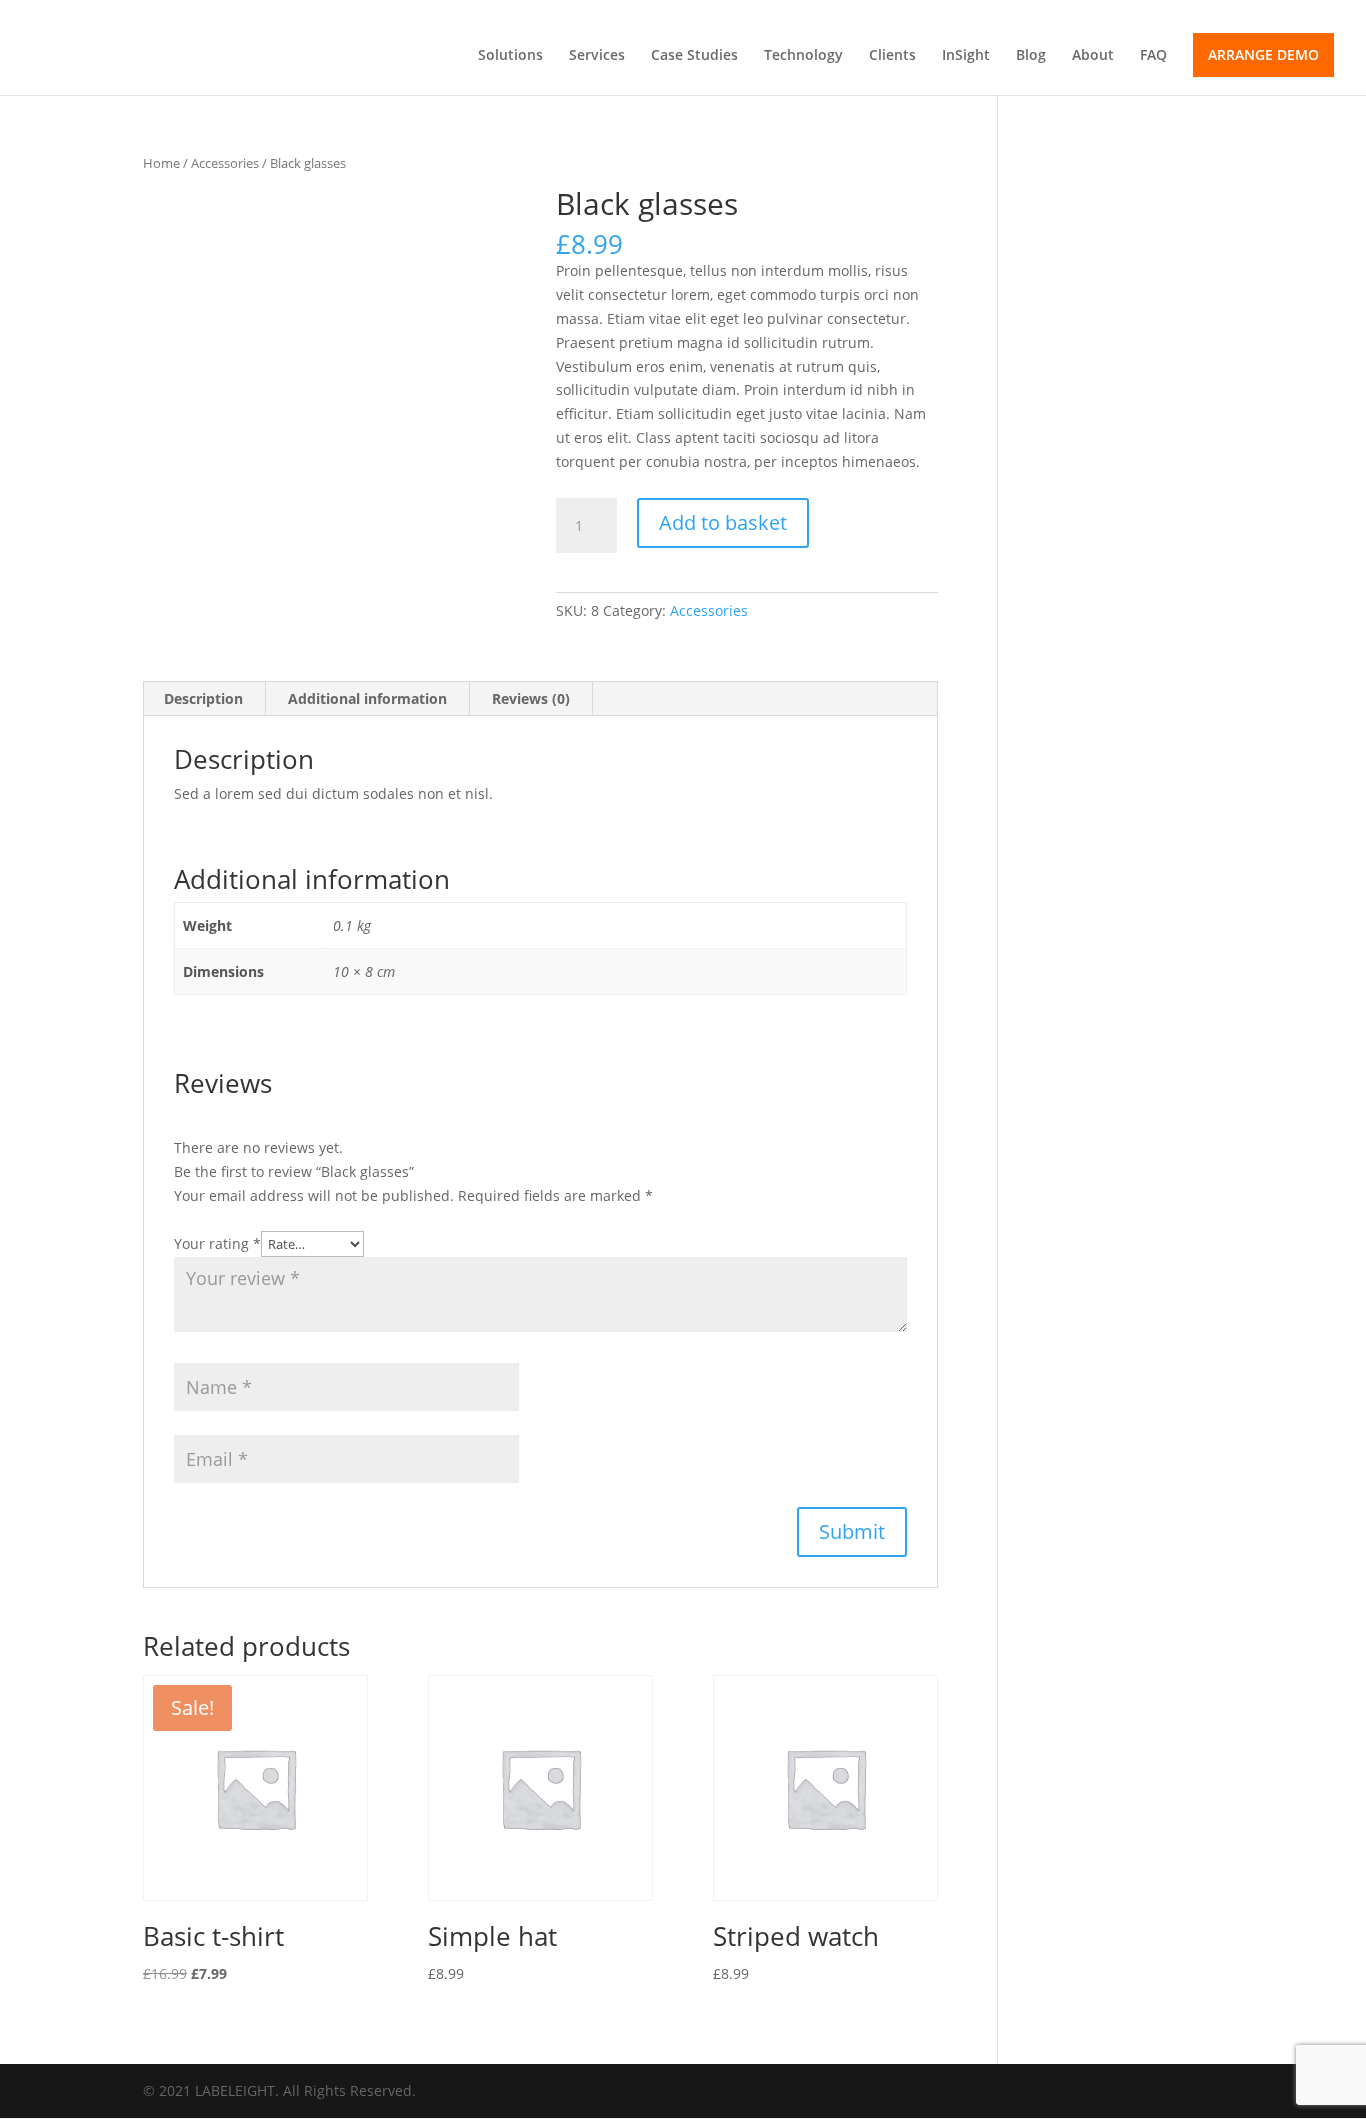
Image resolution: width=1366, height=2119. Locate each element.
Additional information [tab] (367, 698)
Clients (892, 56)
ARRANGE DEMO (1263, 54)
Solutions (510, 56)
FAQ (1153, 56)
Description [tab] (203, 698)
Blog (1031, 56)
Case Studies (694, 56)
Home (161, 163)
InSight (966, 56)
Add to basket (723, 522)
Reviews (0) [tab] (531, 698)
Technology (803, 56)
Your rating (217, 1243)
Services (597, 56)
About (1093, 56)
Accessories (225, 163)
